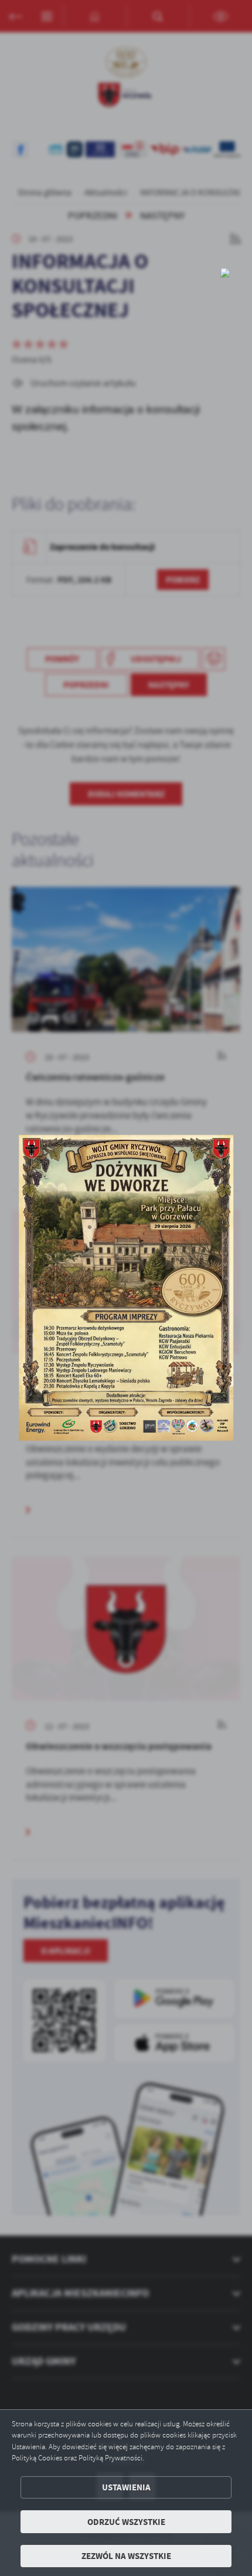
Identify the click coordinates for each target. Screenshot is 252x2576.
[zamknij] (225, 273)
